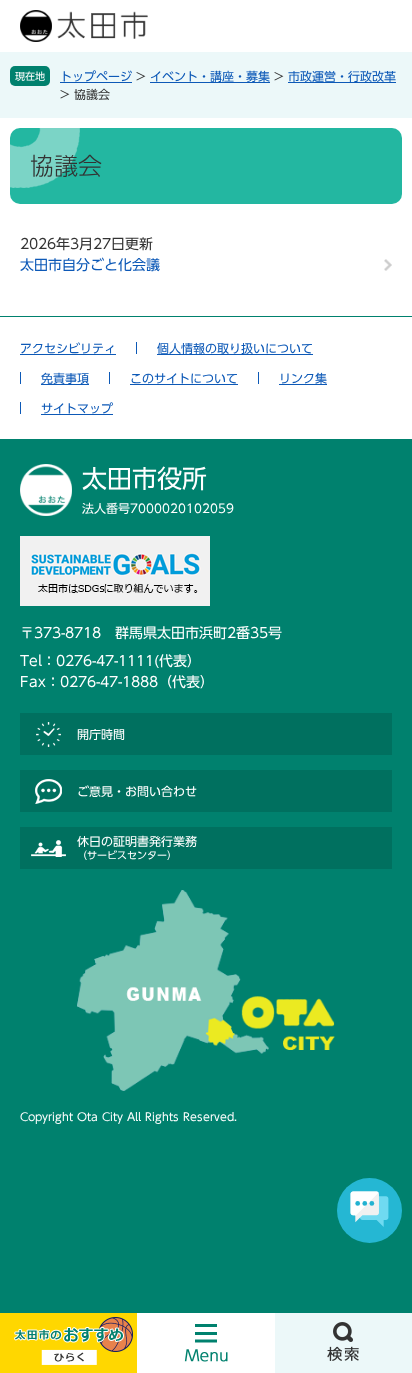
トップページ (96, 76)
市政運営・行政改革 (342, 76)
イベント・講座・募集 (210, 76)
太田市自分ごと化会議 (90, 265)
